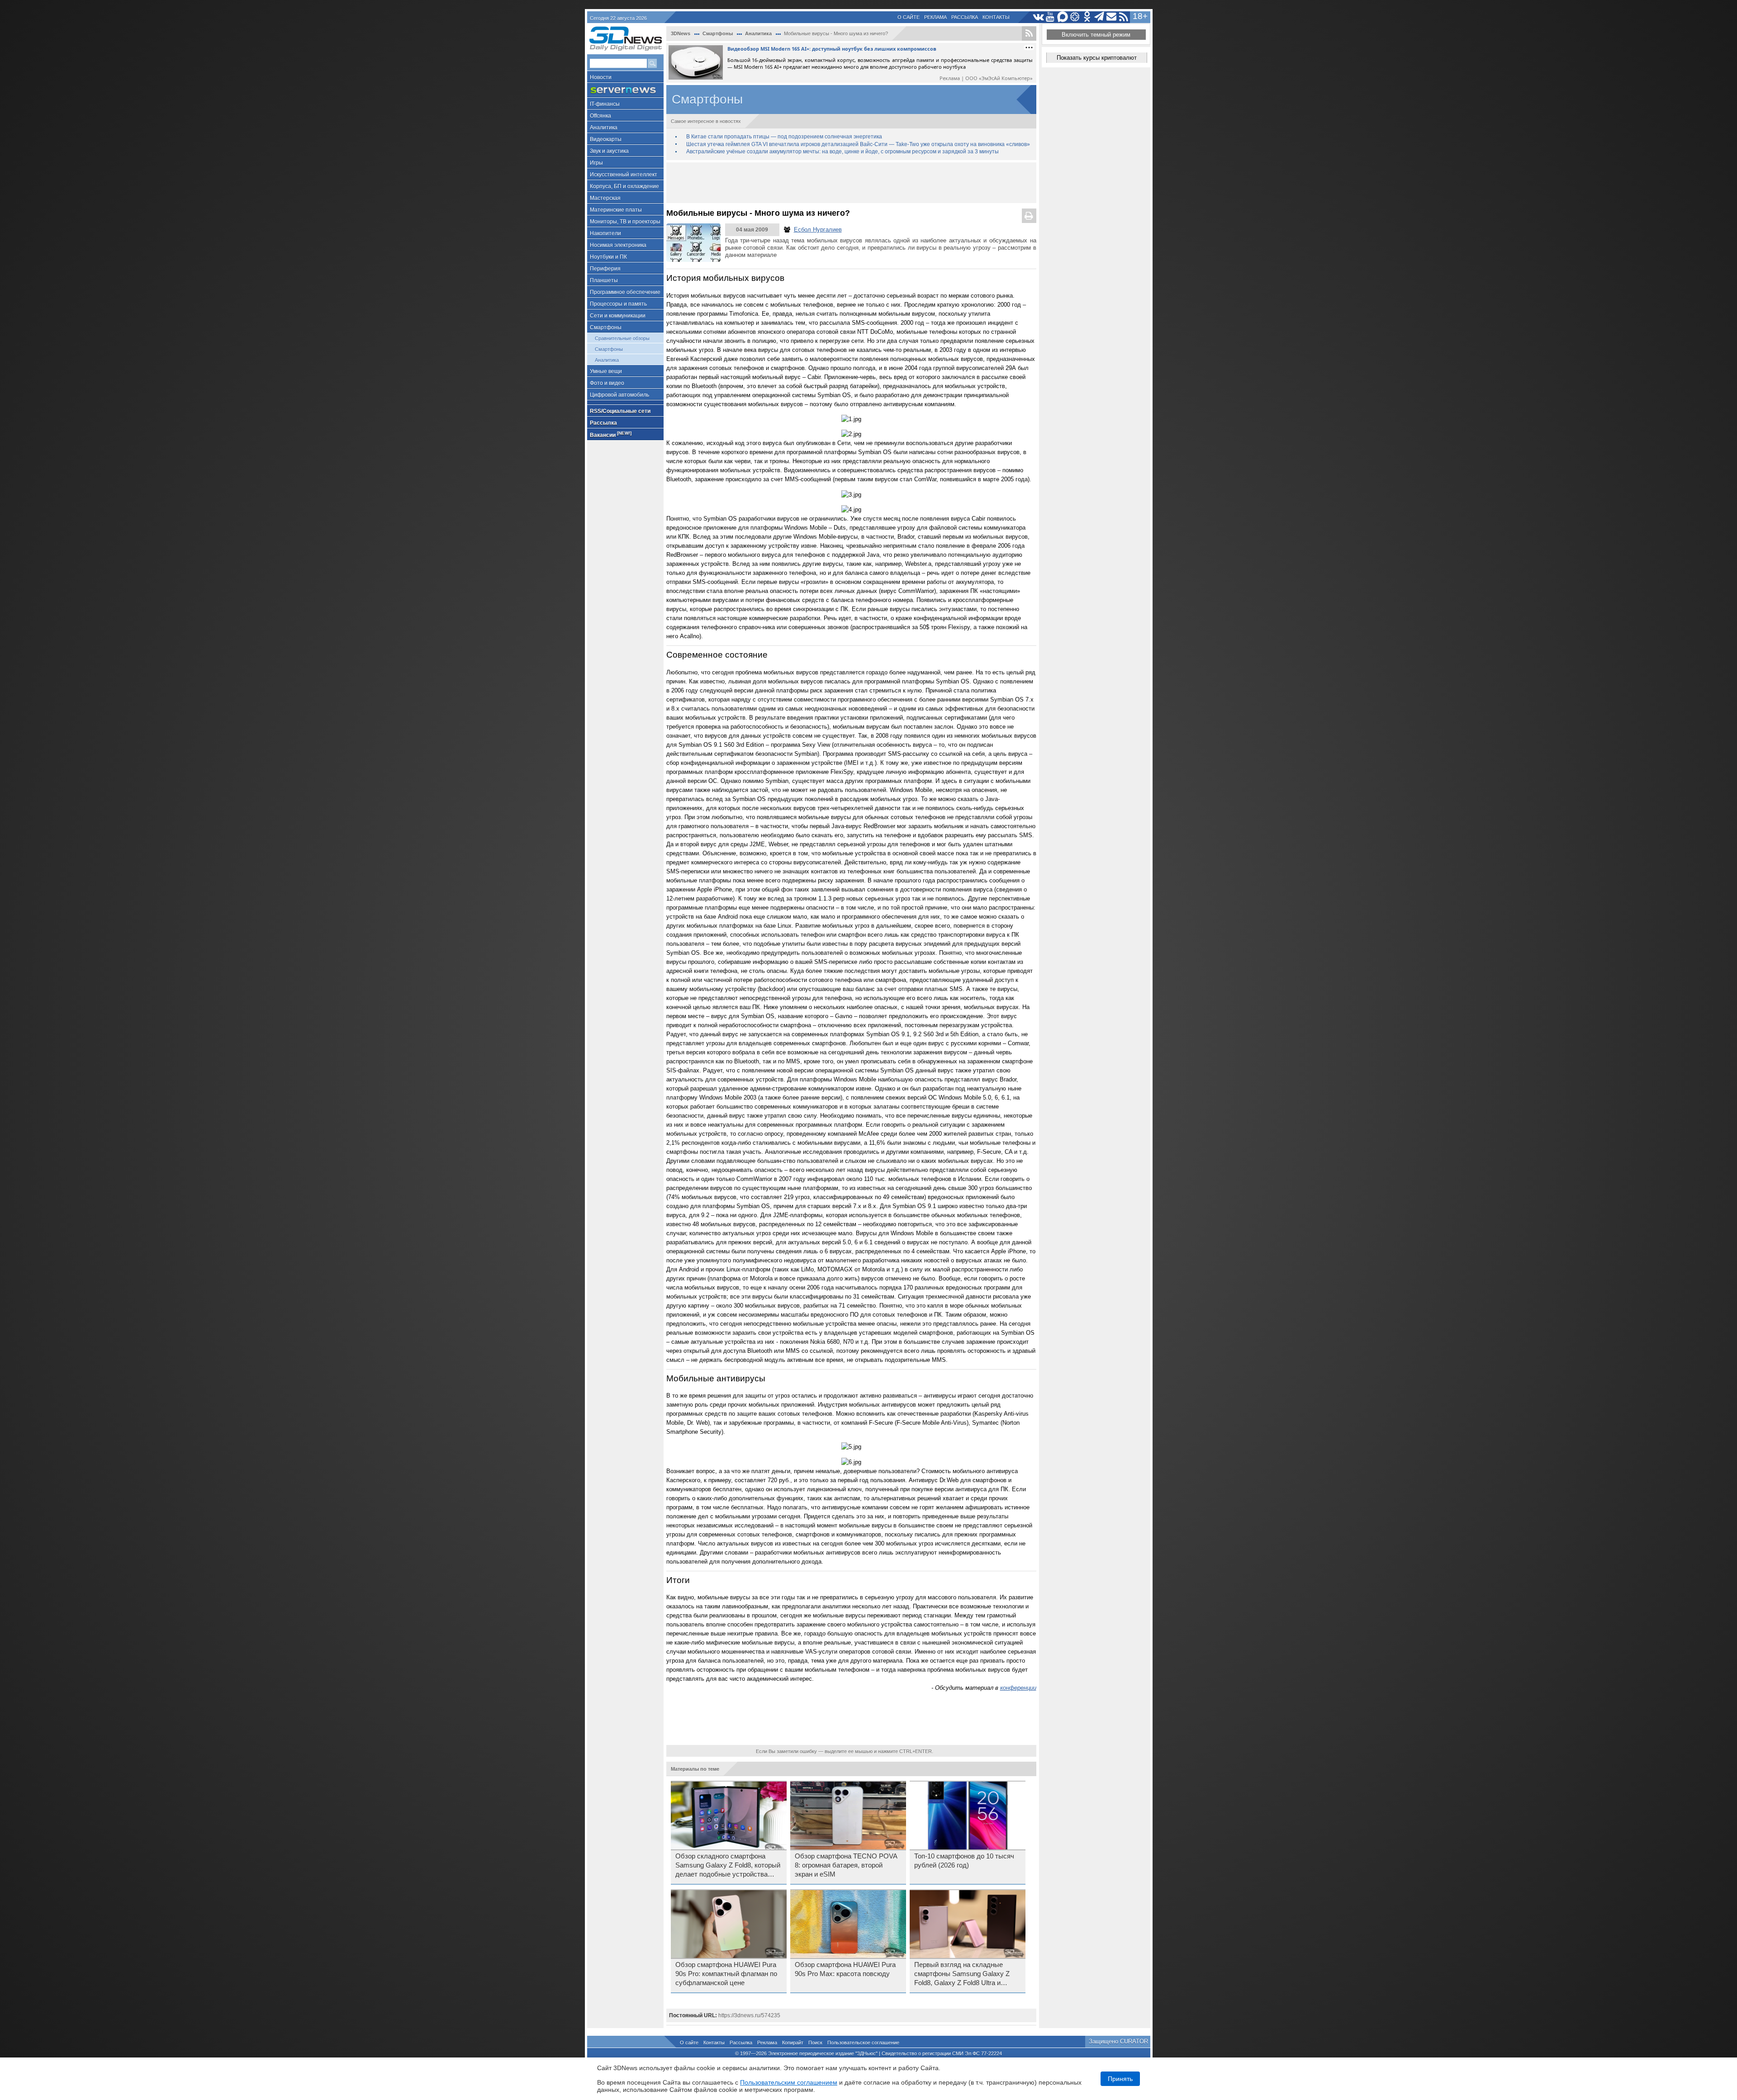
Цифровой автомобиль (619, 395)
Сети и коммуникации (618, 316)
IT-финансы (605, 104)
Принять (1120, 2079)
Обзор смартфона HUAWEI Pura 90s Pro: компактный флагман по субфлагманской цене (726, 1974)
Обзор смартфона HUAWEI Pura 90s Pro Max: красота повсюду (845, 1969)
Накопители (605, 233)
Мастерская (605, 198)
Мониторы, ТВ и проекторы (625, 222)
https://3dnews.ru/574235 (749, 2015)
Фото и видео (607, 383)
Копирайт (793, 2043)
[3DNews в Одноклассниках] (1087, 17)
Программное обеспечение (625, 292)
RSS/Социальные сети (620, 411)
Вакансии (611, 434)
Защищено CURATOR (1118, 2041)
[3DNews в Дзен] (1075, 17)
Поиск (815, 2043)
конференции (1018, 1688)
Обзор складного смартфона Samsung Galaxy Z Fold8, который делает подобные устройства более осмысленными (728, 1866)
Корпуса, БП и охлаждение (624, 186)
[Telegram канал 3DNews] (1099, 17)
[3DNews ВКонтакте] (1038, 17)
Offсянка (600, 116)
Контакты (996, 17)
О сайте (909, 17)
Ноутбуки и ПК (608, 257)
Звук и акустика (609, 151)
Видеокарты (606, 139)
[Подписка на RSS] (1124, 17)
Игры (596, 163)
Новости (601, 77)
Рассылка (965, 17)
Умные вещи (606, 371)
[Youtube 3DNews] (1051, 17)
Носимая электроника (618, 245)
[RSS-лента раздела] (1029, 33)
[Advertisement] (851, 183)
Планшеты (604, 280)
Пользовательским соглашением (789, 2082)
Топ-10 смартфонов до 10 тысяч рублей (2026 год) (964, 1861)
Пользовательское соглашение (863, 2043)
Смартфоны (606, 327)
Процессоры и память (618, 304)
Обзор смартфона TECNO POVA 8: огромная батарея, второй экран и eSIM (846, 1865)
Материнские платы (616, 210)
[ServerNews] (625, 90)
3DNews (681, 33)
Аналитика (604, 128)
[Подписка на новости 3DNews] (1112, 17)
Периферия (605, 269)
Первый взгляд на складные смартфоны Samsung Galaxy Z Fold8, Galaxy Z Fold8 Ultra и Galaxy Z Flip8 (962, 1974)
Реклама (935, 17)
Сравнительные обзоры (622, 338)
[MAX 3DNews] (1063, 17)
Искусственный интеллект (624, 175)
